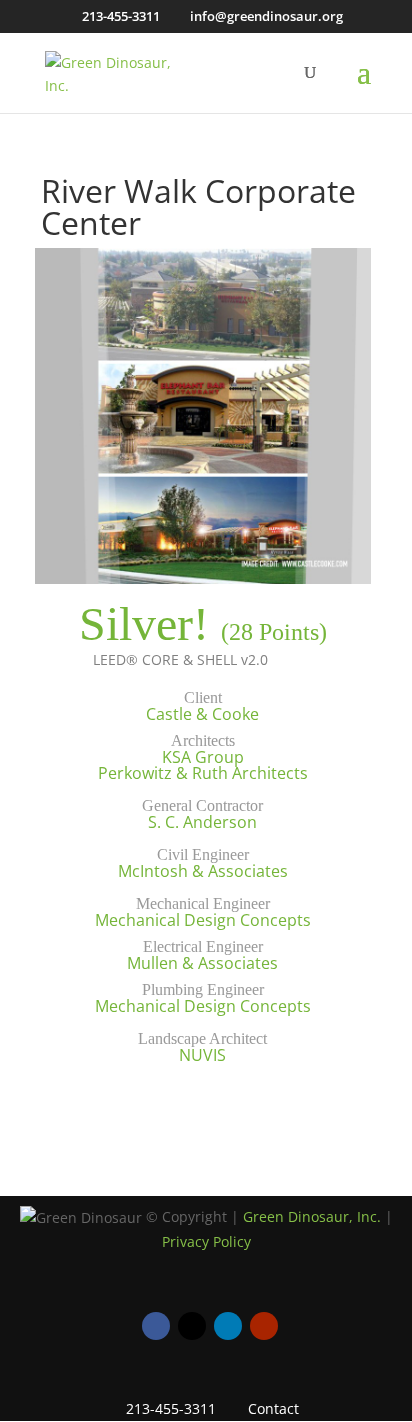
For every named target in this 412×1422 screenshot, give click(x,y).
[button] (364, 85)
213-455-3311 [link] (121, 16)
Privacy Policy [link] (206, 1241)
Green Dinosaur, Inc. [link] (312, 1216)
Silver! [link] (144, 623)
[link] (120, 70)
